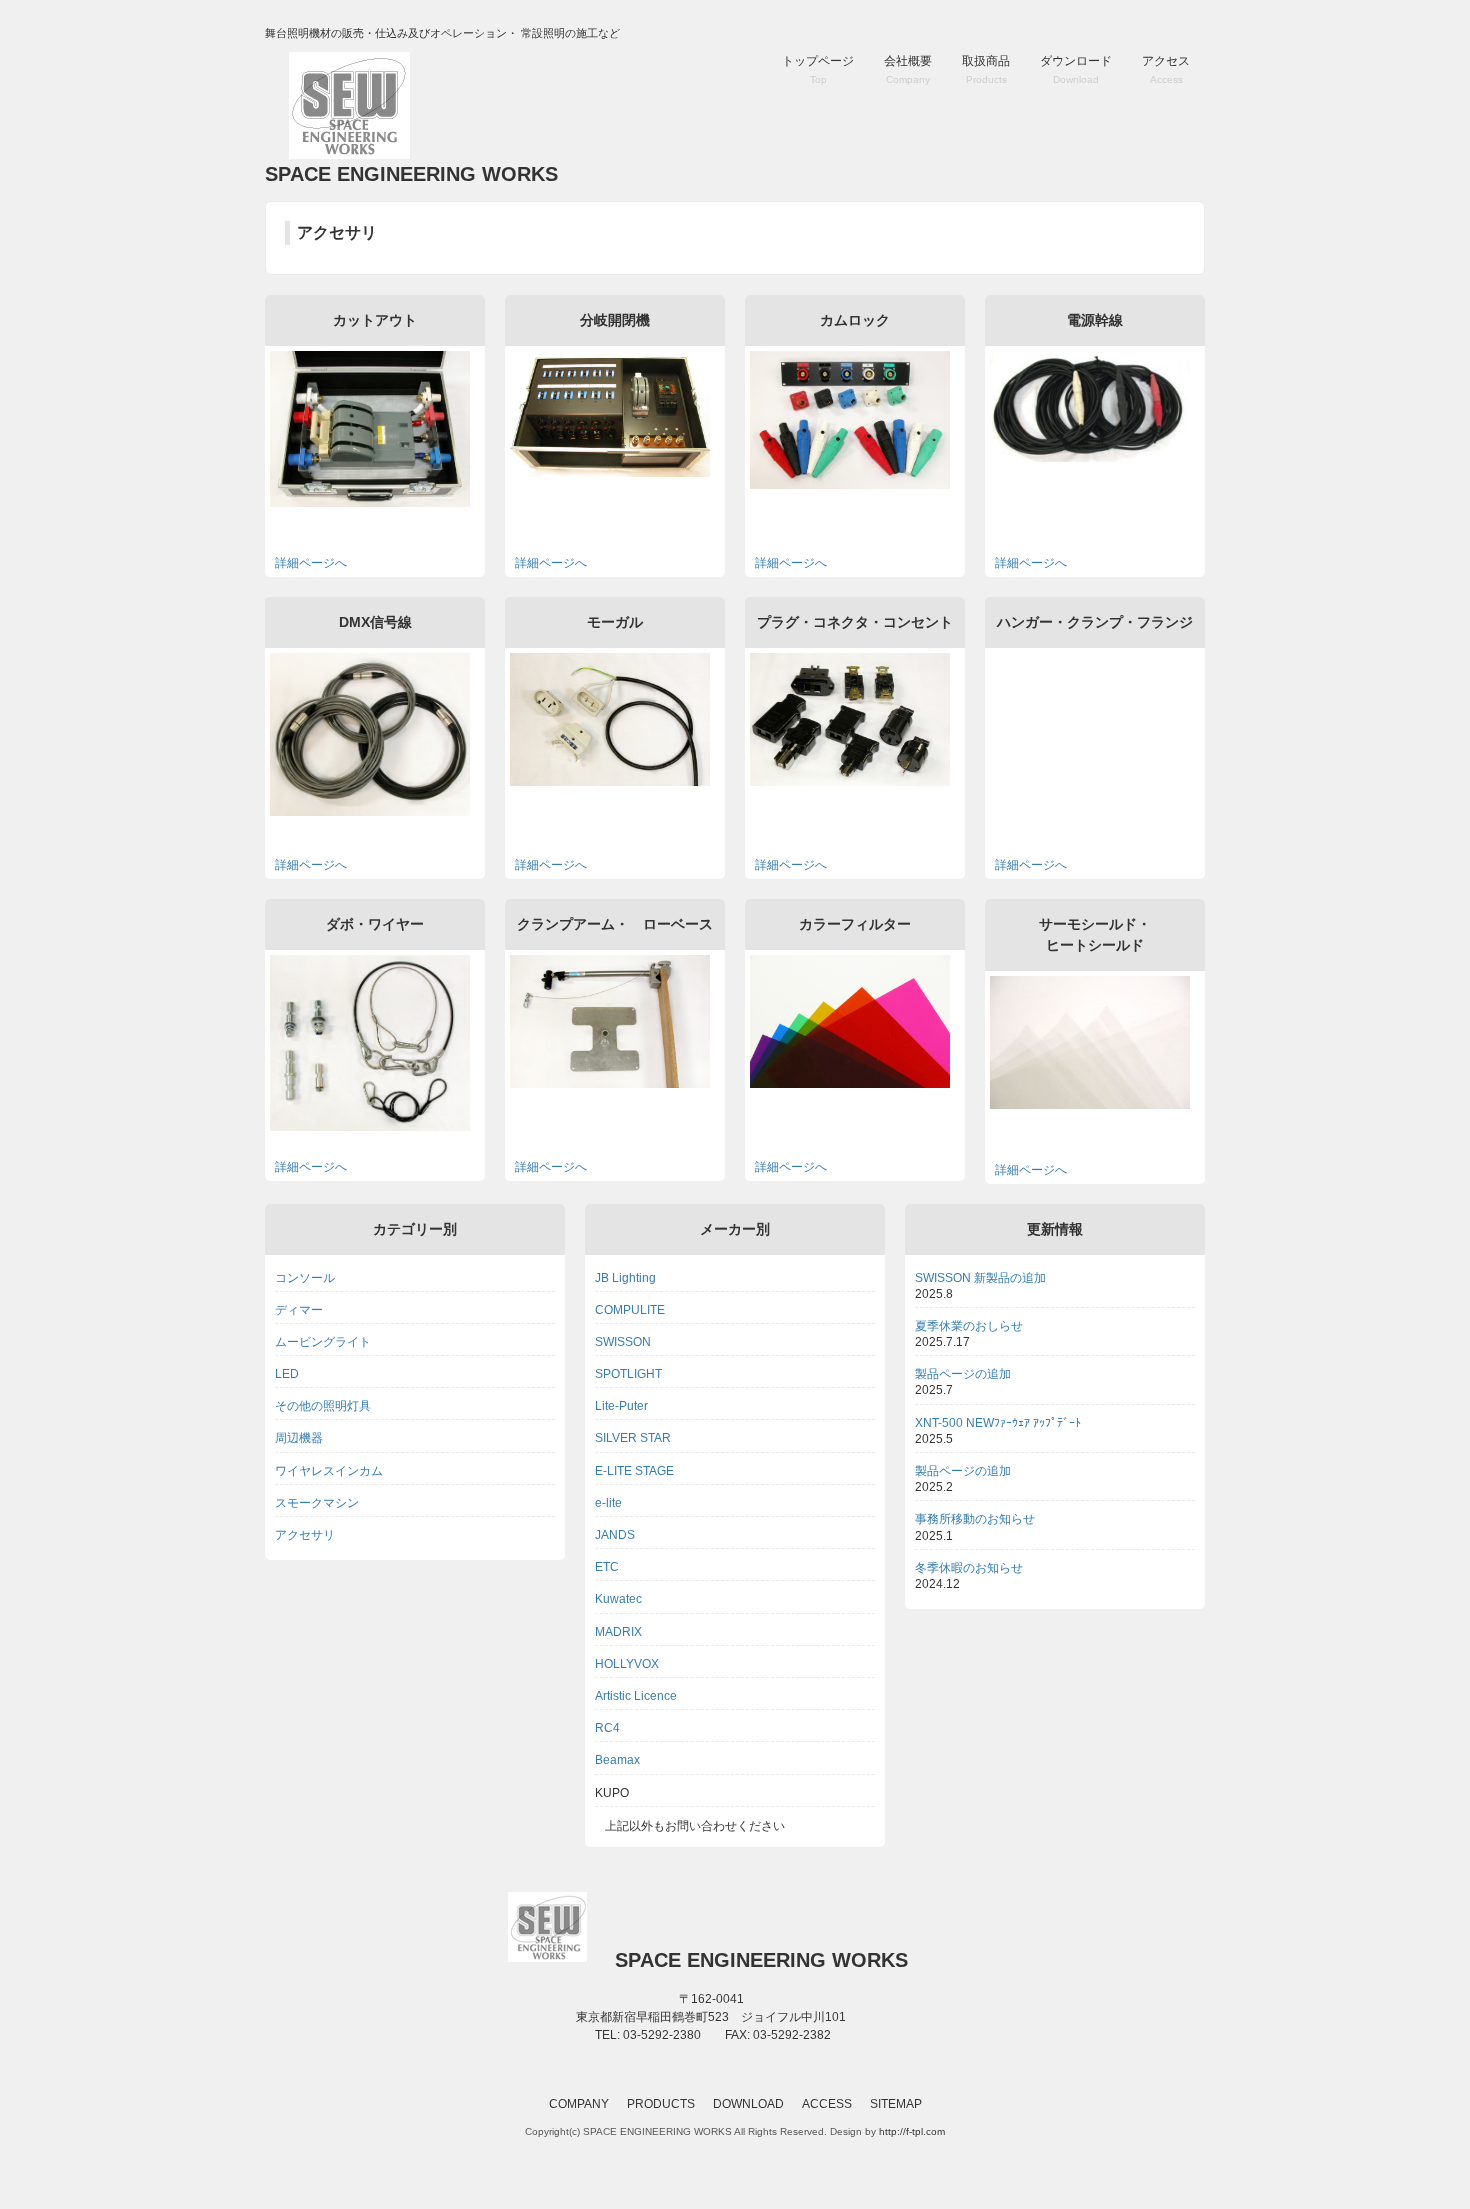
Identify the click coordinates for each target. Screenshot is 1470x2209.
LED (287, 1374)
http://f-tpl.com (912, 2131)
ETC (607, 1567)
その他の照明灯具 (323, 1406)
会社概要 (908, 69)
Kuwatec (618, 1599)
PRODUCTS (661, 2104)
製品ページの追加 (963, 1374)
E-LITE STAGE (634, 1471)
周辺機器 (299, 1438)
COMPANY (579, 2104)
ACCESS (827, 2104)
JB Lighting (625, 1278)
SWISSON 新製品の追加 (980, 1278)
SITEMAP (896, 2104)
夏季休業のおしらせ (969, 1326)
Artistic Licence (636, 1696)
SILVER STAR (633, 1438)
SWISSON (623, 1342)
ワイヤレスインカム (329, 1471)
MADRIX (618, 1632)
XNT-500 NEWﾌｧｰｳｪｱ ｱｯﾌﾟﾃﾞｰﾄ (998, 1423)
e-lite (608, 1503)
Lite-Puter (621, 1406)
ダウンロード (1076, 69)
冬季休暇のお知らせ (969, 1568)
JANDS (615, 1535)
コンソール (305, 1278)
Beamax (617, 1760)
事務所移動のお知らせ (975, 1519)
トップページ (818, 69)
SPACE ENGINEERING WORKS (411, 174)
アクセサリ (305, 1535)
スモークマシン (317, 1503)
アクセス (1166, 69)
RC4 (607, 1728)
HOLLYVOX (627, 1664)
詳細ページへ (311, 563)
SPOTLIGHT (628, 1374)
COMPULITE (630, 1310)
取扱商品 (986, 69)
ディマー (299, 1310)
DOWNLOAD (748, 2104)
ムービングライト (323, 1342)
